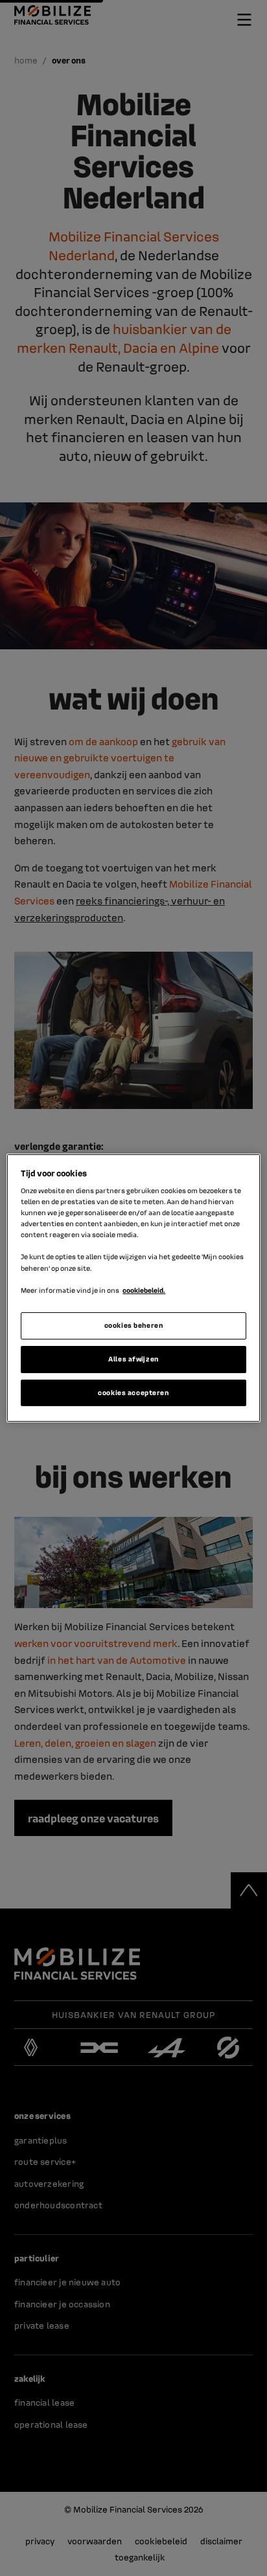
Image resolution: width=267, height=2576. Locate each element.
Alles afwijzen (133, 1359)
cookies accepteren (133, 1393)
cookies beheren (134, 1325)
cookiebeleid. (144, 1290)
